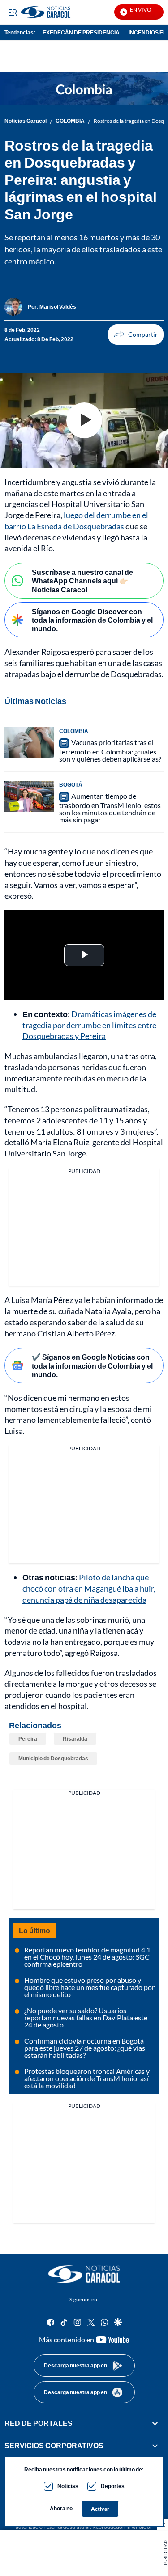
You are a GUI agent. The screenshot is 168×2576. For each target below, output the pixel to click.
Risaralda (75, 1739)
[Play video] (84, 420)
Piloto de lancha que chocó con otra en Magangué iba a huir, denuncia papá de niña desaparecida (89, 1588)
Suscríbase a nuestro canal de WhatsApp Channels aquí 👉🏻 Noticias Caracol (82, 580)
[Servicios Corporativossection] (155, 2446)
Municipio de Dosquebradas (53, 1758)
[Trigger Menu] (12, 12)
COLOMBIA (70, 121)
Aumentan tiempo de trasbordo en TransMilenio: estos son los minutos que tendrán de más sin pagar (110, 808)
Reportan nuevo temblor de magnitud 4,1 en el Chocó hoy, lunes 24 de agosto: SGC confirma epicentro (87, 1957)
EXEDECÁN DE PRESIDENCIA (81, 32)
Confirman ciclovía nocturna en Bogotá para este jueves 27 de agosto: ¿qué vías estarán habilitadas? (85, 2048)
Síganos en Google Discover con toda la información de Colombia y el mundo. (92, 620)
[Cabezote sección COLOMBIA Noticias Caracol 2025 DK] (84, 89)
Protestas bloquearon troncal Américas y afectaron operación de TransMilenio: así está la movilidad (87, 2078)
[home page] (84, 2274)
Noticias (68, 2486)
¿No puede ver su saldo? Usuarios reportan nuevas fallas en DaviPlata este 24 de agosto (86, 2017)
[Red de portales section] (155, 2423)
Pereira (28, 1739)
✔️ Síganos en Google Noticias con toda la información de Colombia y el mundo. (92, 1365)
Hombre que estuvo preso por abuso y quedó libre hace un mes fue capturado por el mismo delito (89, 1987)
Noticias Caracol (26, 121)
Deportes (113, 2486)
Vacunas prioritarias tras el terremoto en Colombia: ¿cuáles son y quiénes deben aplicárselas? (110, 750)
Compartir (136, 335)
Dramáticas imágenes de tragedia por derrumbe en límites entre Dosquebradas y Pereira (89, 1025)
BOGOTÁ (71, 785)
